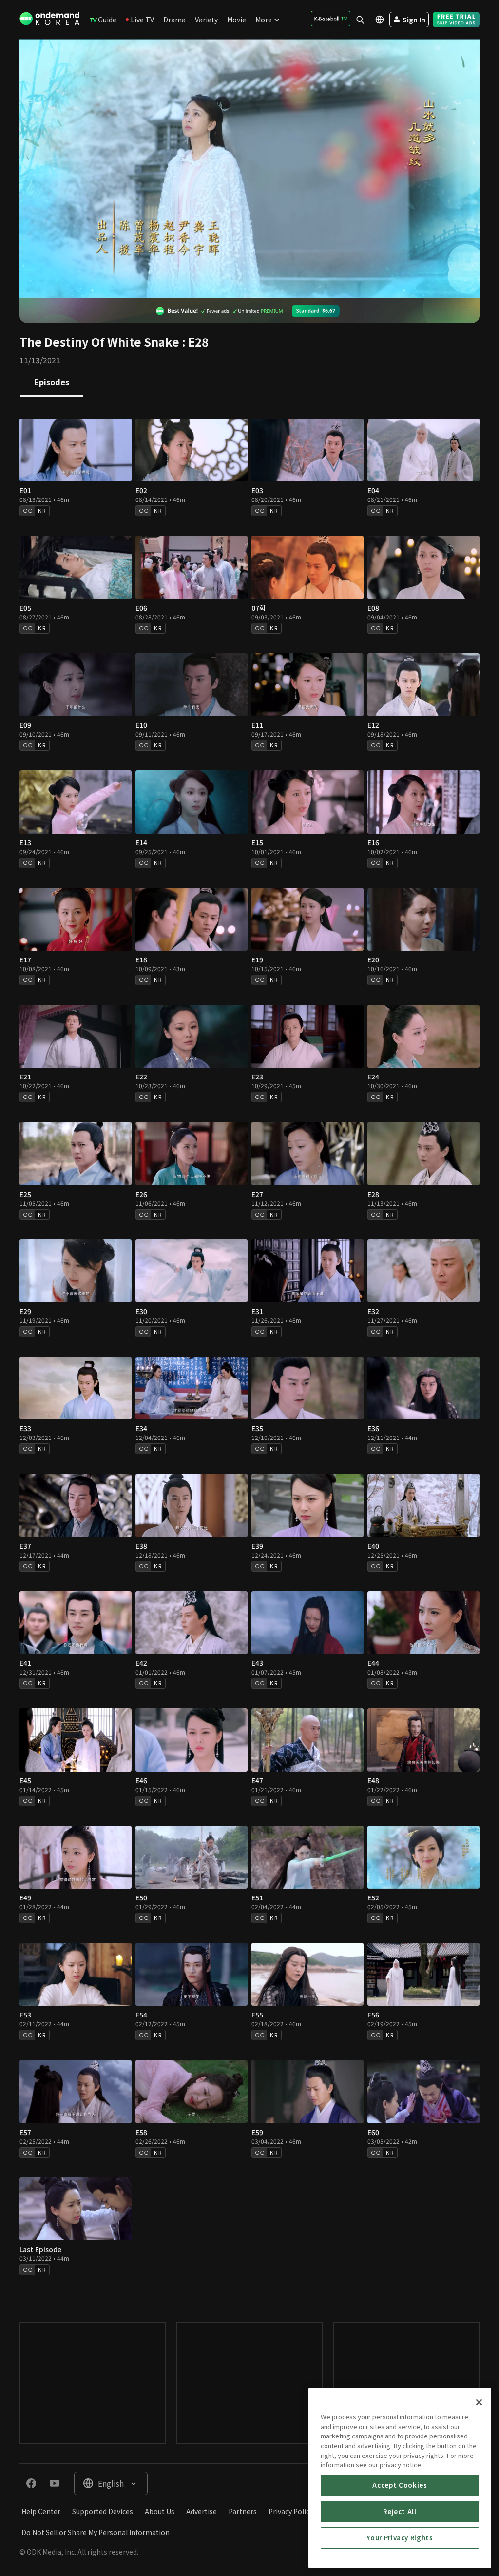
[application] (249, 169)
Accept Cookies (400, 2485)
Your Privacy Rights (400, 2538)
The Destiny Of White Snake (99, 342)
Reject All (400, 2511)
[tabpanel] (249, 1350)
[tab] (52, 383)
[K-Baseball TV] (331, 19)
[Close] (479, 2402)
